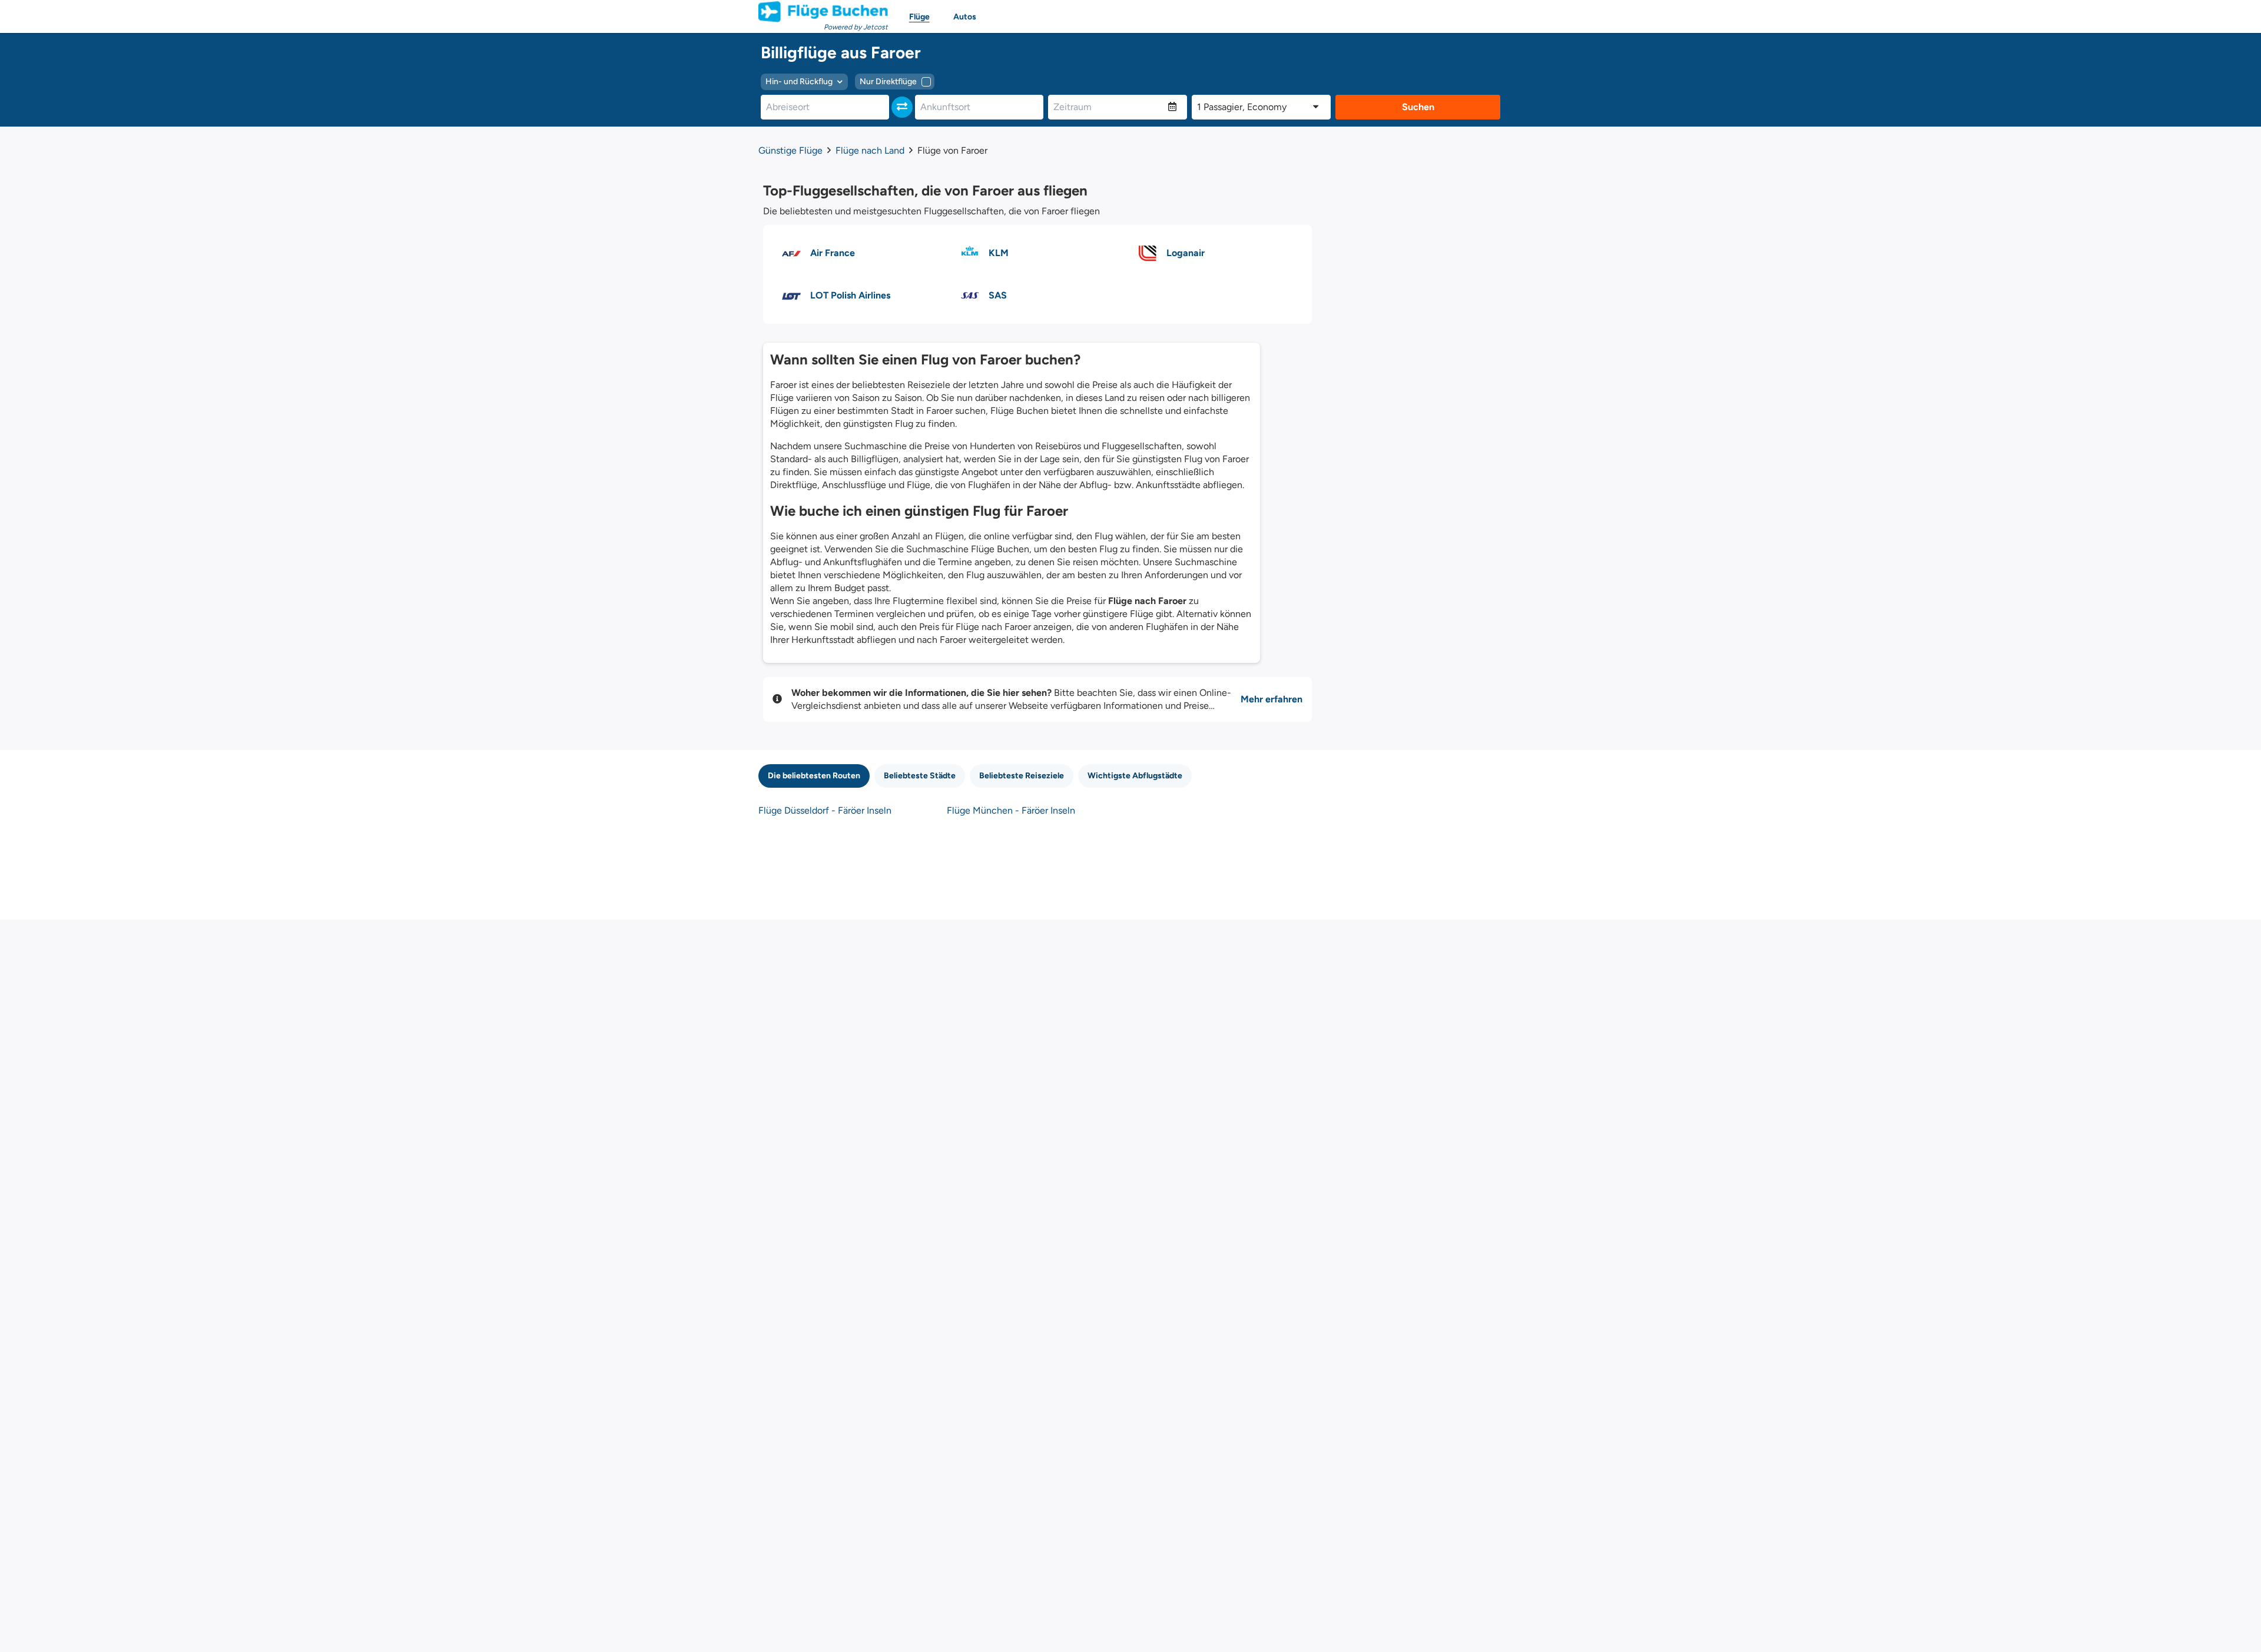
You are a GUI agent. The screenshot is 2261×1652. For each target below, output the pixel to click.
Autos (965, 17)
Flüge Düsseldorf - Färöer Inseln (825, 810)
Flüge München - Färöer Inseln (1011, 810)
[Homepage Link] (823, 12)
